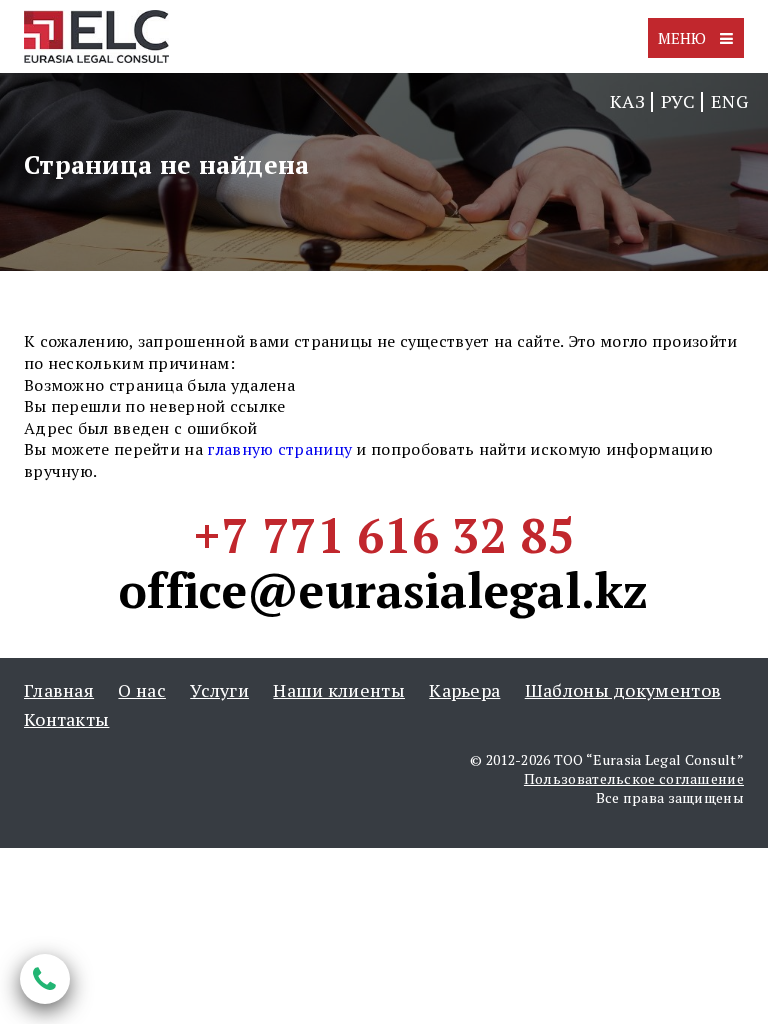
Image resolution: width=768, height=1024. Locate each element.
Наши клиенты (339, 690)
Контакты (66, 719)
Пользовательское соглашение (634, 778)
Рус (678, 101)
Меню (684, 38)
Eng (729, 101)
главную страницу (279, 449)
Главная (59, 690)
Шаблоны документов (623, 690)
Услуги (219, 690)
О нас (142, 690)
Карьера (464, 690)
